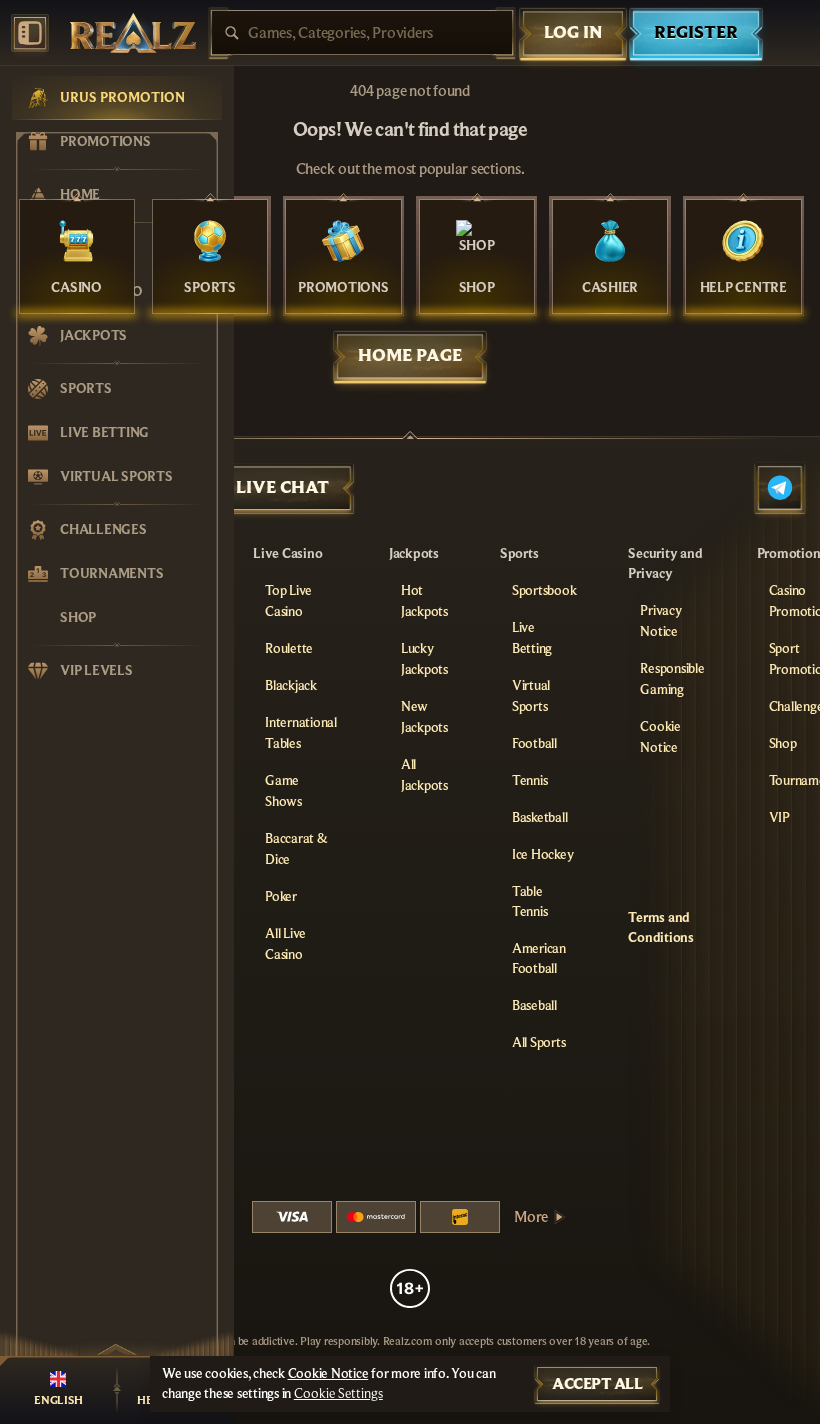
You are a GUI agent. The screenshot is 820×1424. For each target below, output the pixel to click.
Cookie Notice (328, 1374)
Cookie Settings (338, 1394)
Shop (783, 744)
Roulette (289, 649)
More (531, 1217)
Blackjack (291, 686)
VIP (779, 818)
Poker (281, 897)
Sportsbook (544, 591)
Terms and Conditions (661, 928)
